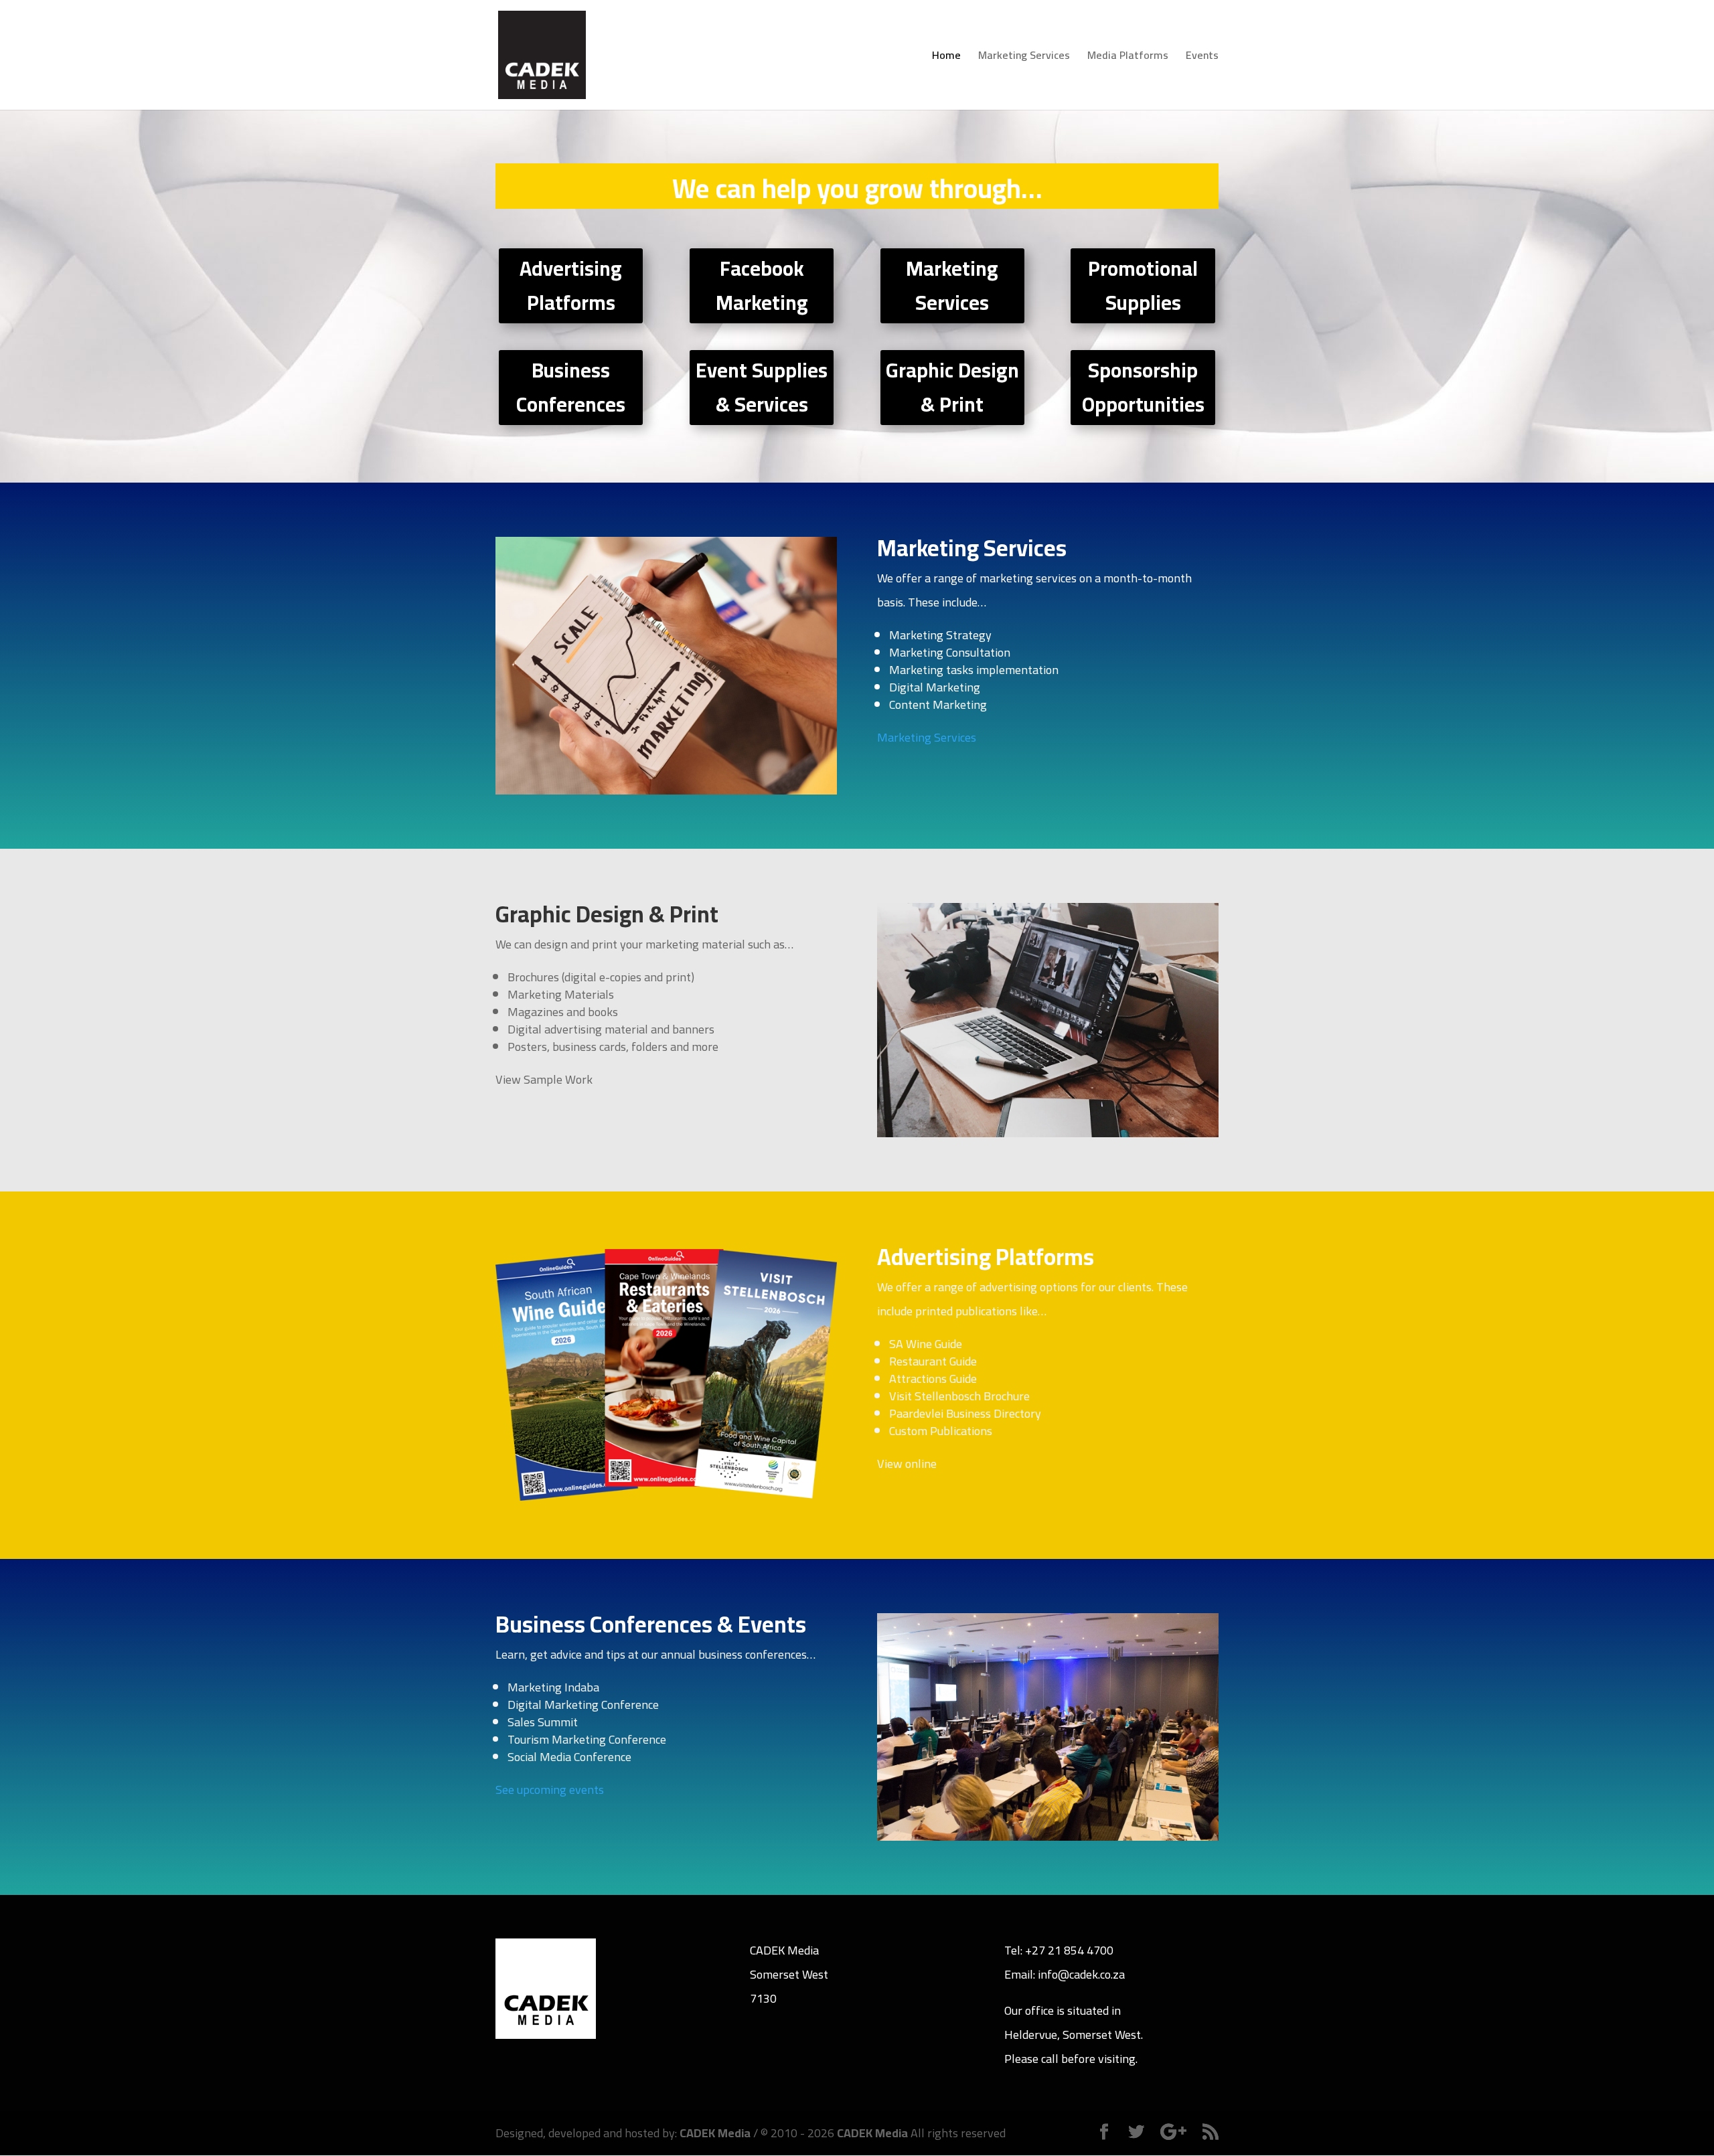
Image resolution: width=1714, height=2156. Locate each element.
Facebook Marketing (762, 285)
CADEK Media (715, 2133)
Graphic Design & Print (952, 387)
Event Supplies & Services (762, 387)
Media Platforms (1128, 58)
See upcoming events (550, 1790)
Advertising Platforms (571, 285)
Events (1202, 58)
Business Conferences (571, 387)
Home (946, 58)
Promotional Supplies (1143, 285)
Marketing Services (1024, 58)
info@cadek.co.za (1081, 1974)
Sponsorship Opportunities (1143, 387)
